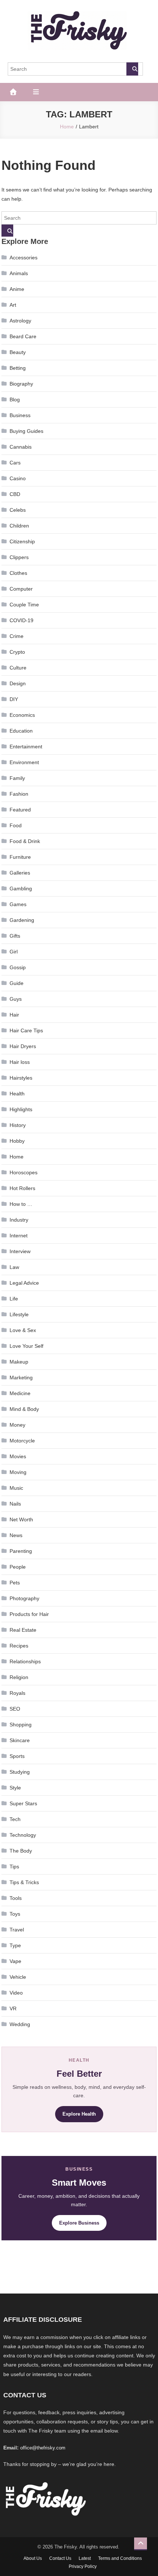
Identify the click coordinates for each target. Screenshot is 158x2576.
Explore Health (79, 2114)
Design (18, 683)
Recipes (19, 1646)
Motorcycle (22, 1441)
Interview (20, 1251)
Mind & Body (24, 1409)
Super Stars (23, 1803)
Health (17, 1094)
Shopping (21, 1725)
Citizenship (22, 541)
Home (17, 1157)
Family (17, 778)
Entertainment (26, 747)
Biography (21, 384)
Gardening (22, 920)
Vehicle (18, 1977)
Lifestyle (19, 1314)
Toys (15, 1914)
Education (21, 731)
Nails (15, 1504)
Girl (14, 952)
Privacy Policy (83, 2566)
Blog (15, 399)
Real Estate (23, 1630)
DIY (14, 699)
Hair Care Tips (26, 1030)
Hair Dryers (23, 1046)
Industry (19, 1220)
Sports (17, 1756)
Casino (18, 478)
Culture (18, 668)
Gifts (15, 936)
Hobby (17, 1141)
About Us (33, 2558)
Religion (19, 1677)
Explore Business (79, 2223)
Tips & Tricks (24, 1882)
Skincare (20, 1740)
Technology (23, 1835)
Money (17, 1425)
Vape (15, 1961)
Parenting (21, 1551)
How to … (21, 1204)
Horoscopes (24, 1172)
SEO (15, 1709)
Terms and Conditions (120, 2558)
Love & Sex (23, 1330)
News (16, 1535)
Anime (17, 289)
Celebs (18, 510)
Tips (14, 1867)
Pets (15, 1583)
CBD (15, 494)
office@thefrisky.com (43, 2448)
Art (13, 305)
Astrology (20, 321)
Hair (14, 1015)
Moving (18, 1472)
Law (14, 1267)
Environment (24, 762)
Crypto (17, 652)
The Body (21, 1851)
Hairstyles (21, 1078)
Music (16, 1488)
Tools (16, 1898)
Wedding (20, 2024)
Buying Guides (26, 431)
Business (20, 415)
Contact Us (60, 2558)
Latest (85, 2558)
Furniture (20, 857)
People (18, 1567)
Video (16, 1993)
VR (13, 2008)
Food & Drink (25, 841)
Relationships (25, 1661)
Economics (22, 715)
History (18, 1125)
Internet (19, 1236)
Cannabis (21, 447)
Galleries (20, 873)
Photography (24, 1598)
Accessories (24, 258)
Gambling (21, 889)
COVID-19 (21, 620)
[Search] (132, 69)
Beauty (18, 352)
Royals (17, 1693)
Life (14, 1299)
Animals (19, 273)
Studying (20, 1772)
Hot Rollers (22, 1188)
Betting (18, 368)
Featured (20, 810)
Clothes (18, 573)
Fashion (19, 794)
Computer (21, 589)
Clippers (19, 557)
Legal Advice (24, 1283)
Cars (15, 463)
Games (18, 904)
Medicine (20, 1393)
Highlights (21, 1109)
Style (15, 1788)
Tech (15, 1819)
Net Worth (21, 1519)
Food (16, 825)
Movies (18, 1456)
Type (15, 1945)
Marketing (21, 1378)
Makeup (19, 1362)
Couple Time (24, 605)
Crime (17, 636)
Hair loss (20, 1062)
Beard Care (23, 336)
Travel (17, 1930)
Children (19, 526)
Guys (16, 999)
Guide (17, 983)
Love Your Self (26, 1346)
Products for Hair (29, 1614)
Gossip (18, 967)
